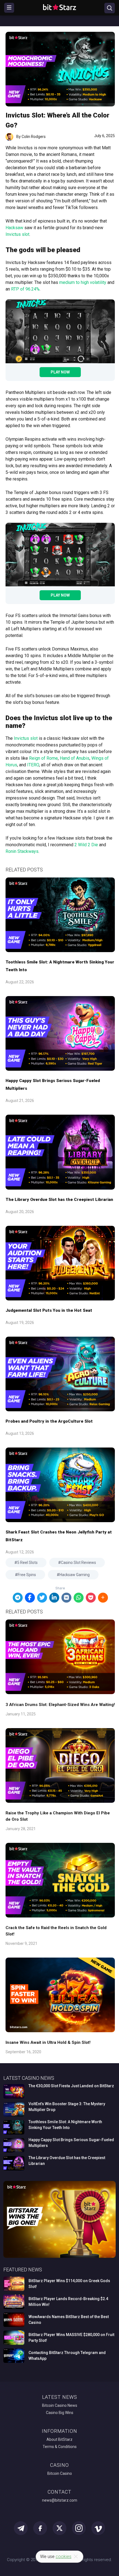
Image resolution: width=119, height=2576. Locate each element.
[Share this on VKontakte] (66, 1598)
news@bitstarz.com (60, 2500)
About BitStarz (59, 2439)
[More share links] (103, 1598)
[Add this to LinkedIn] (54, 1598)
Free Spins (27, 1575)
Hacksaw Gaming (75, 1575)
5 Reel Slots (27, 1563)
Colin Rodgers (34, 137)
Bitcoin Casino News (60, 2405)
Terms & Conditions (60, 2447)
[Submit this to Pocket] (91, 1598)
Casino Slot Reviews (78, 1563)
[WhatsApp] (79, 1598)
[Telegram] (18, 1598)
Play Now (60, 372)
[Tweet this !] (42, 1598)
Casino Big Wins (60, 2413)
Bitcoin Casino (60, 2473)
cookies (64, 2557)
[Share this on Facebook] (30, 1598)
